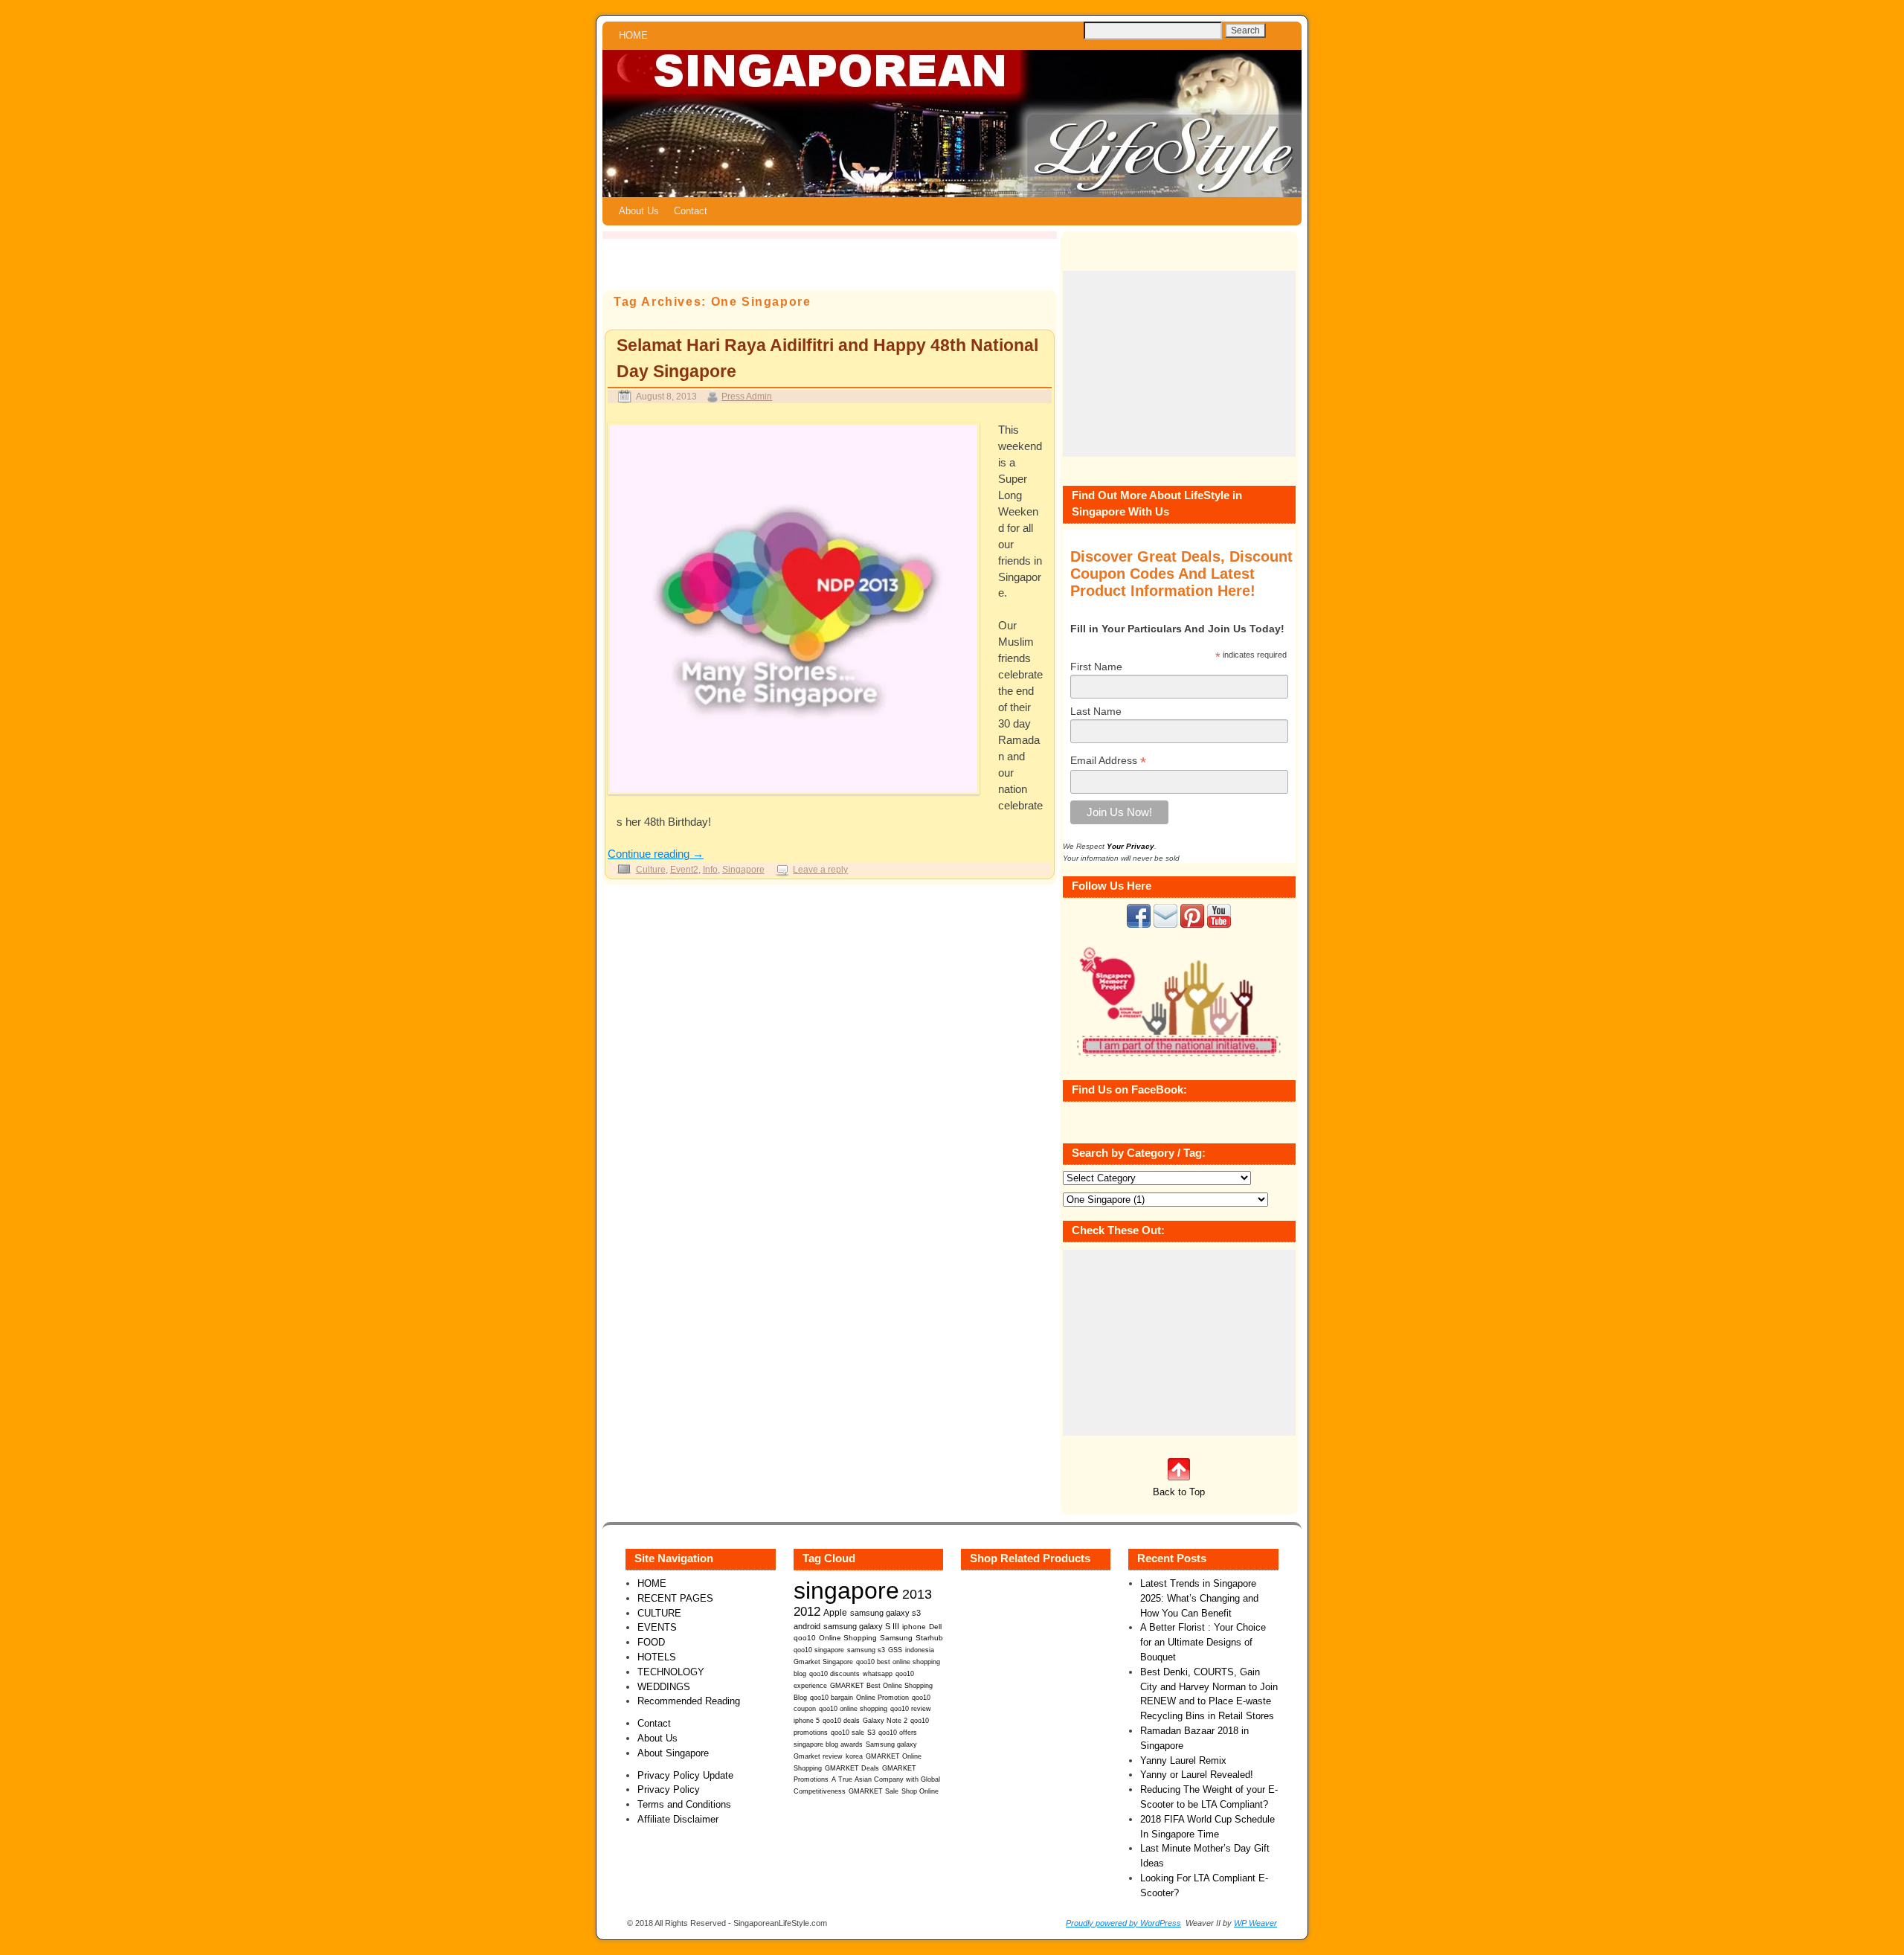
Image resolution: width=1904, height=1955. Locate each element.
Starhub (929, 1638)
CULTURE (659, 1613)
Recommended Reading (689, 1701)
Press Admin (747, 396)
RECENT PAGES (675, 1598)
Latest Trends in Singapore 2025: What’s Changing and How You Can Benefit (1199, 1598)
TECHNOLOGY (671, 1672)
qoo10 (805, 1638)
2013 (917, 1594)
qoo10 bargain (832, 1698)
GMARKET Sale (874, 1791)
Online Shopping (848, 1638)
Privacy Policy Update (685, 1775)
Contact (691, 211)
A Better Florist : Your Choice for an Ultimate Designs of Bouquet (1203, 1642)
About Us (639, 211)
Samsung (896, 1638)
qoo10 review (911, 1709)
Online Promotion (882, 1698)
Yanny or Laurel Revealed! (1197, 1775)
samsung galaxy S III (861, 1626)
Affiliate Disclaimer (678, 1819)
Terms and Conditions (684, 1804)
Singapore (743, 869)
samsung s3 (866, 1650)
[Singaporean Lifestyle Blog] (952, 123)
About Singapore (673, 1753)
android (807, 1626)
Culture (651, 869)
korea (854, 1756)
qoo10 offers (898, 1733)
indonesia (920, 1650)
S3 (871, 1733)
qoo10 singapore (819, 1650)
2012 (807, 1612)
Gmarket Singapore (823, 1662)
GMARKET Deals (852, 1768)
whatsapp (878, 1674)
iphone (914, 1627)
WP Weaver (1255, 1923)
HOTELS (657, 1657)
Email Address (1108, 761)
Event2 (684, 869)
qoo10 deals (841, 1721)
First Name (1096, 667)
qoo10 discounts (834, 1674)
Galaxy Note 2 (885, 1721)
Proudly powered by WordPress (1123, 1923)
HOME (633, 35)
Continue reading (656, 854)
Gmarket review (818, 1756)
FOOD (651, 1642)
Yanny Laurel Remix (1183, 1760)
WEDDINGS (664, 1687)
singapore (846, 1590)
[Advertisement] (1179, 364)
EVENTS (657, 1627)
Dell (935, 1627)
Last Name (1096, 711)
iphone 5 (807, 1721)
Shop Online (920, 1791)
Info (710, 869)
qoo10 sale (848, 1733)
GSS (895, 1650)
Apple (835, 1612)
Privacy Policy (669, 1789)
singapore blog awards (828, 1744)
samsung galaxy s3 (885, 1613)
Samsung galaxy (891, 1744)
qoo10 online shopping (853, 1709)
